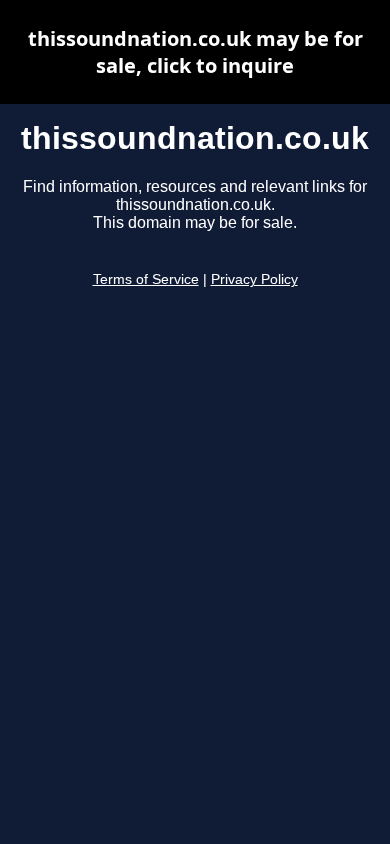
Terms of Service (146, 279)
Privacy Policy (254, 279)
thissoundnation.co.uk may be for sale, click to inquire (195, 52)
